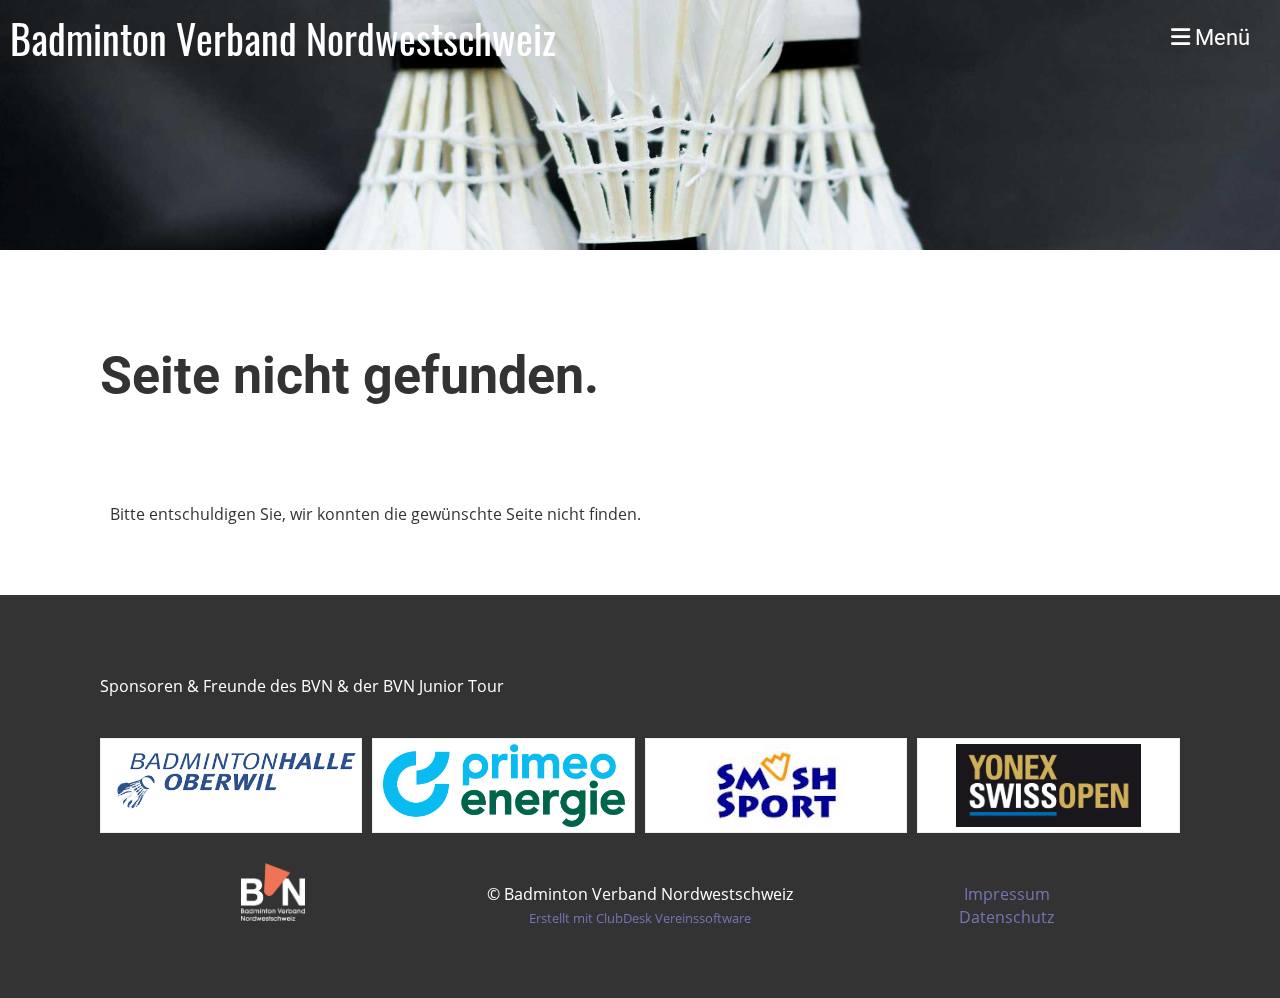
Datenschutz (1006, 917)
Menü (1220, 37)
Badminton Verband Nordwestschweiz (283, 38)
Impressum (1007, 894)
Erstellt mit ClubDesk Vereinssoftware (640, 918)
